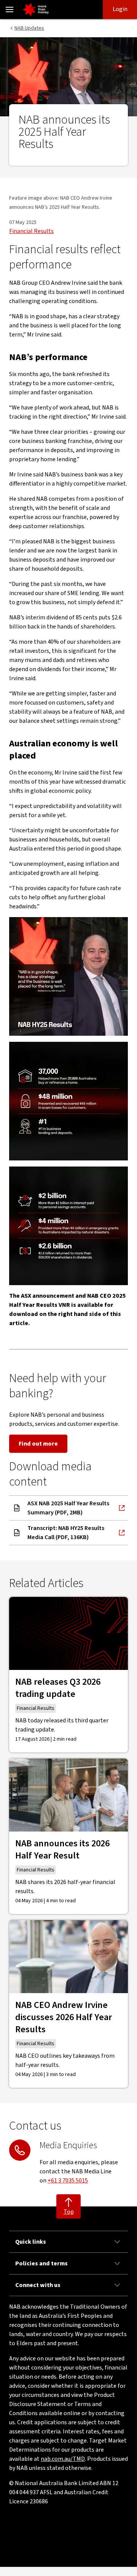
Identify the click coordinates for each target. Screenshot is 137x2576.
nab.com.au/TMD (63, 2459)
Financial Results (31, 231)
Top (69, 2212)
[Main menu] (10, 10)
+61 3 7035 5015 (68, 2181)
